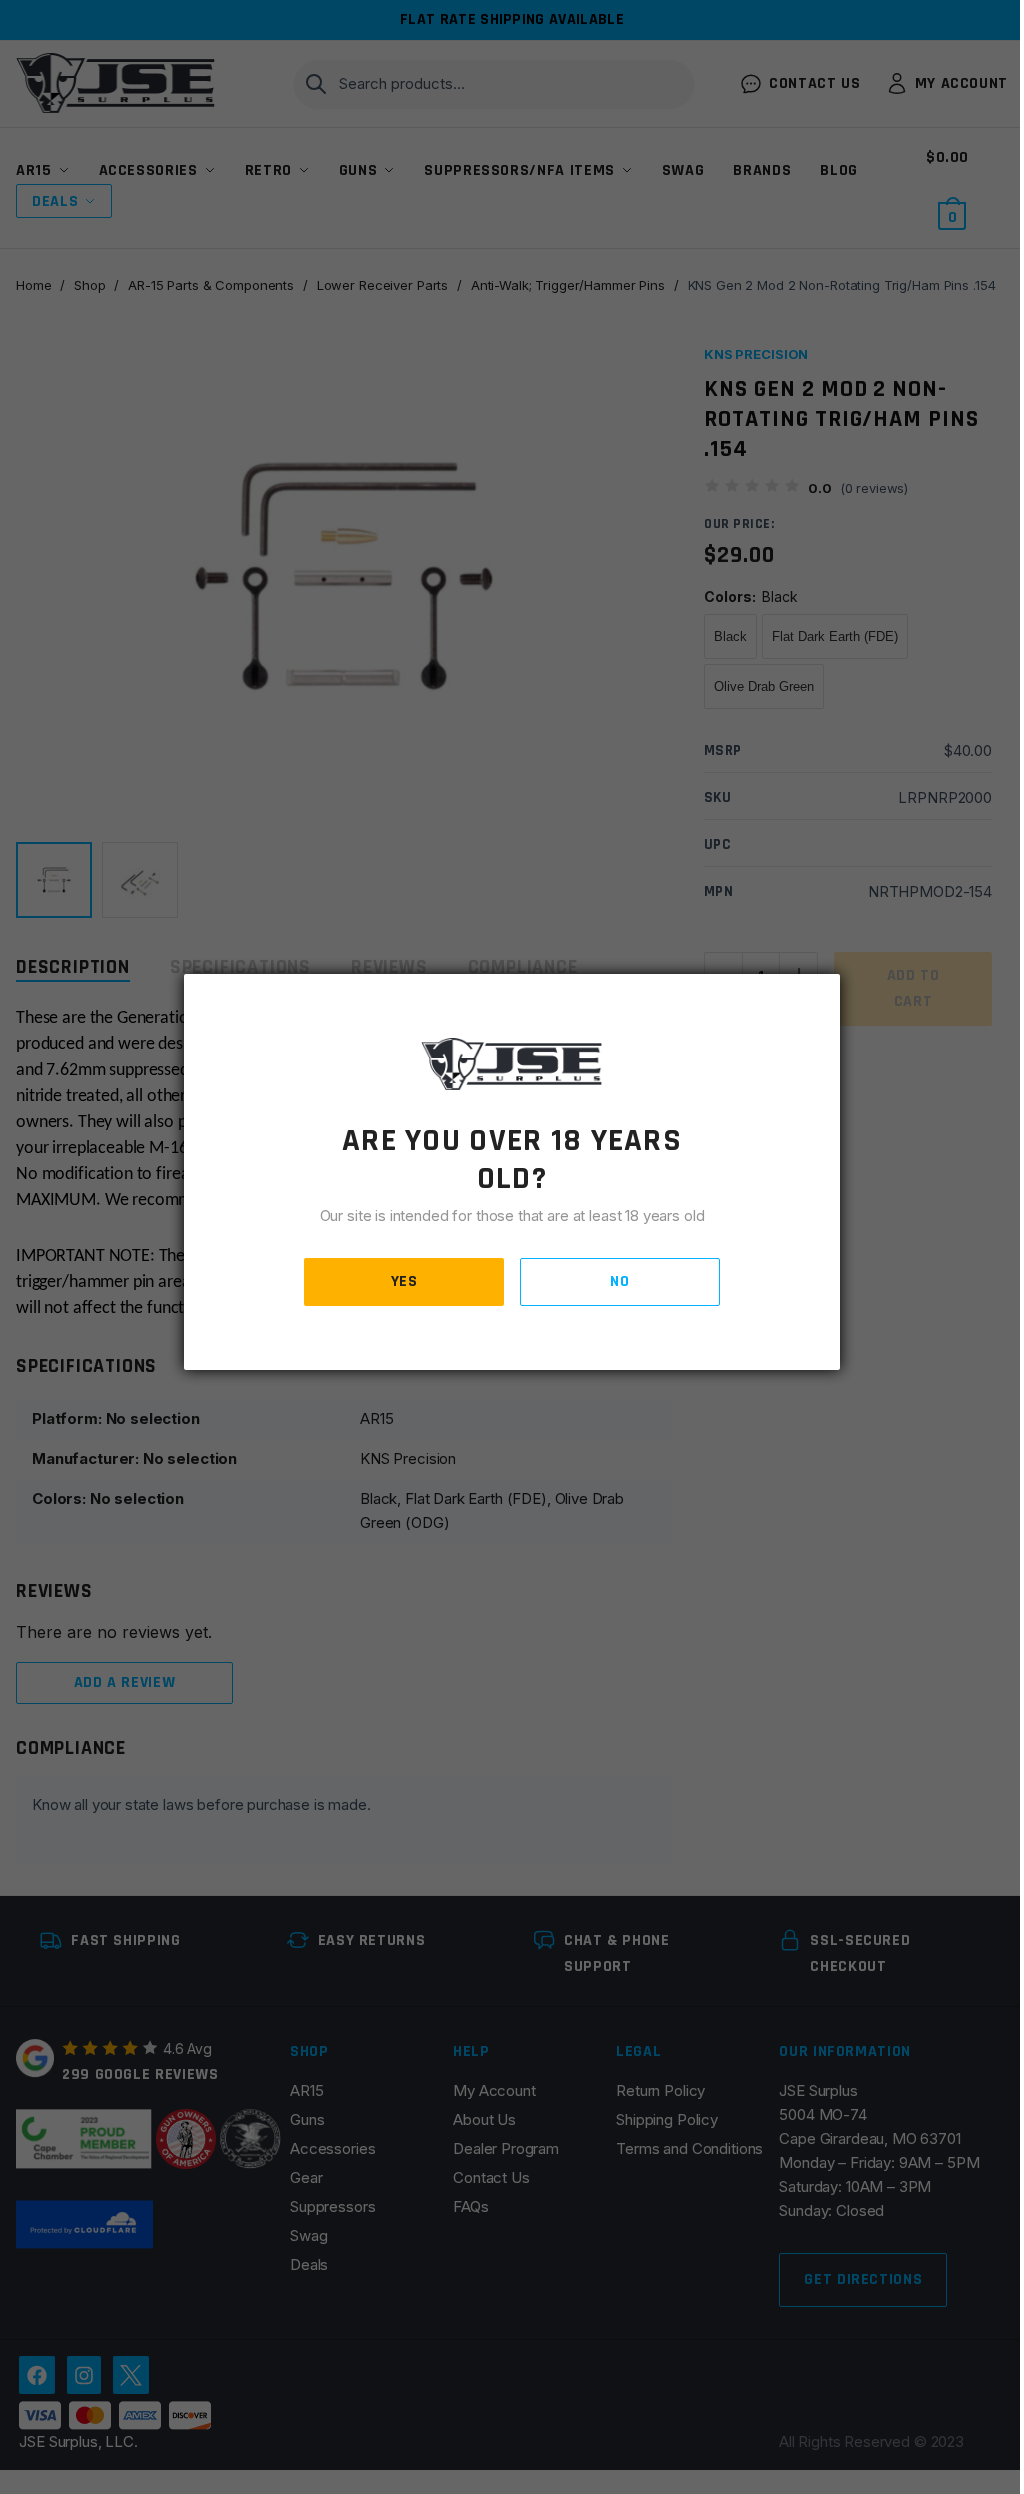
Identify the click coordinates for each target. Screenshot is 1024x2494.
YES (404, 1281)
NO (619, 1281)
